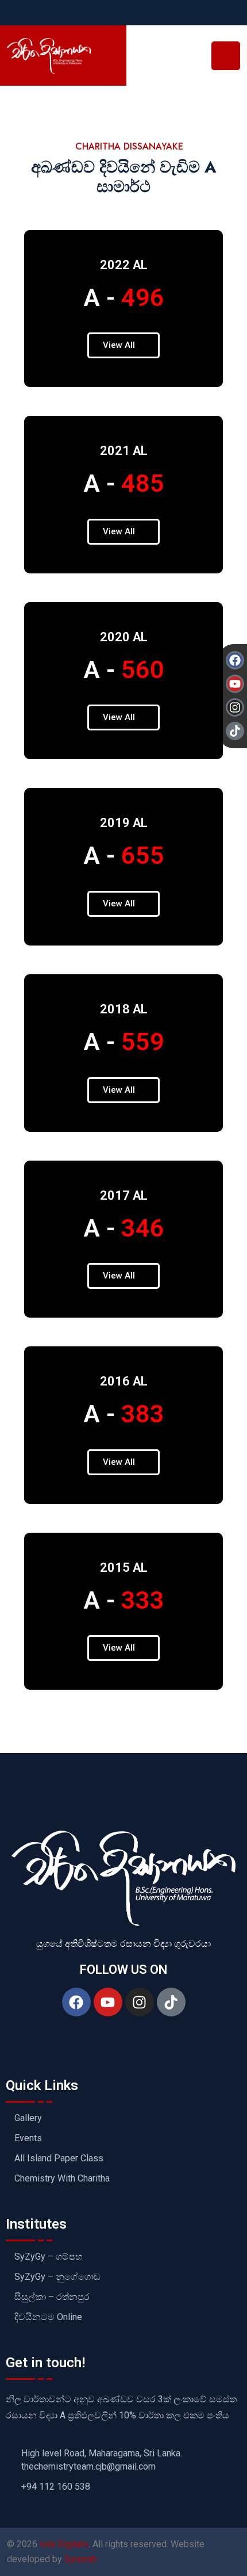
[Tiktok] (171, 2002)
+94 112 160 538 (56, 2487)
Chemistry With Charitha (62, 2179)
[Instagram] (140, 2002)
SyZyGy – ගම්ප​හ (49, 2257)
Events (28, 2138)
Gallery (28, 2118)
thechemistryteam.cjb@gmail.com (88, 2467)
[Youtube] (108, 2002)
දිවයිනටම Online (48, 2317)
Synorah (80, 2559)
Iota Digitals (64, 2544)
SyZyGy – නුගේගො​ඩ (57, 2277)
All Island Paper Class (59, 2158)
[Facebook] (76, 2002)
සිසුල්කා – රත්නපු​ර (52, 2297)
